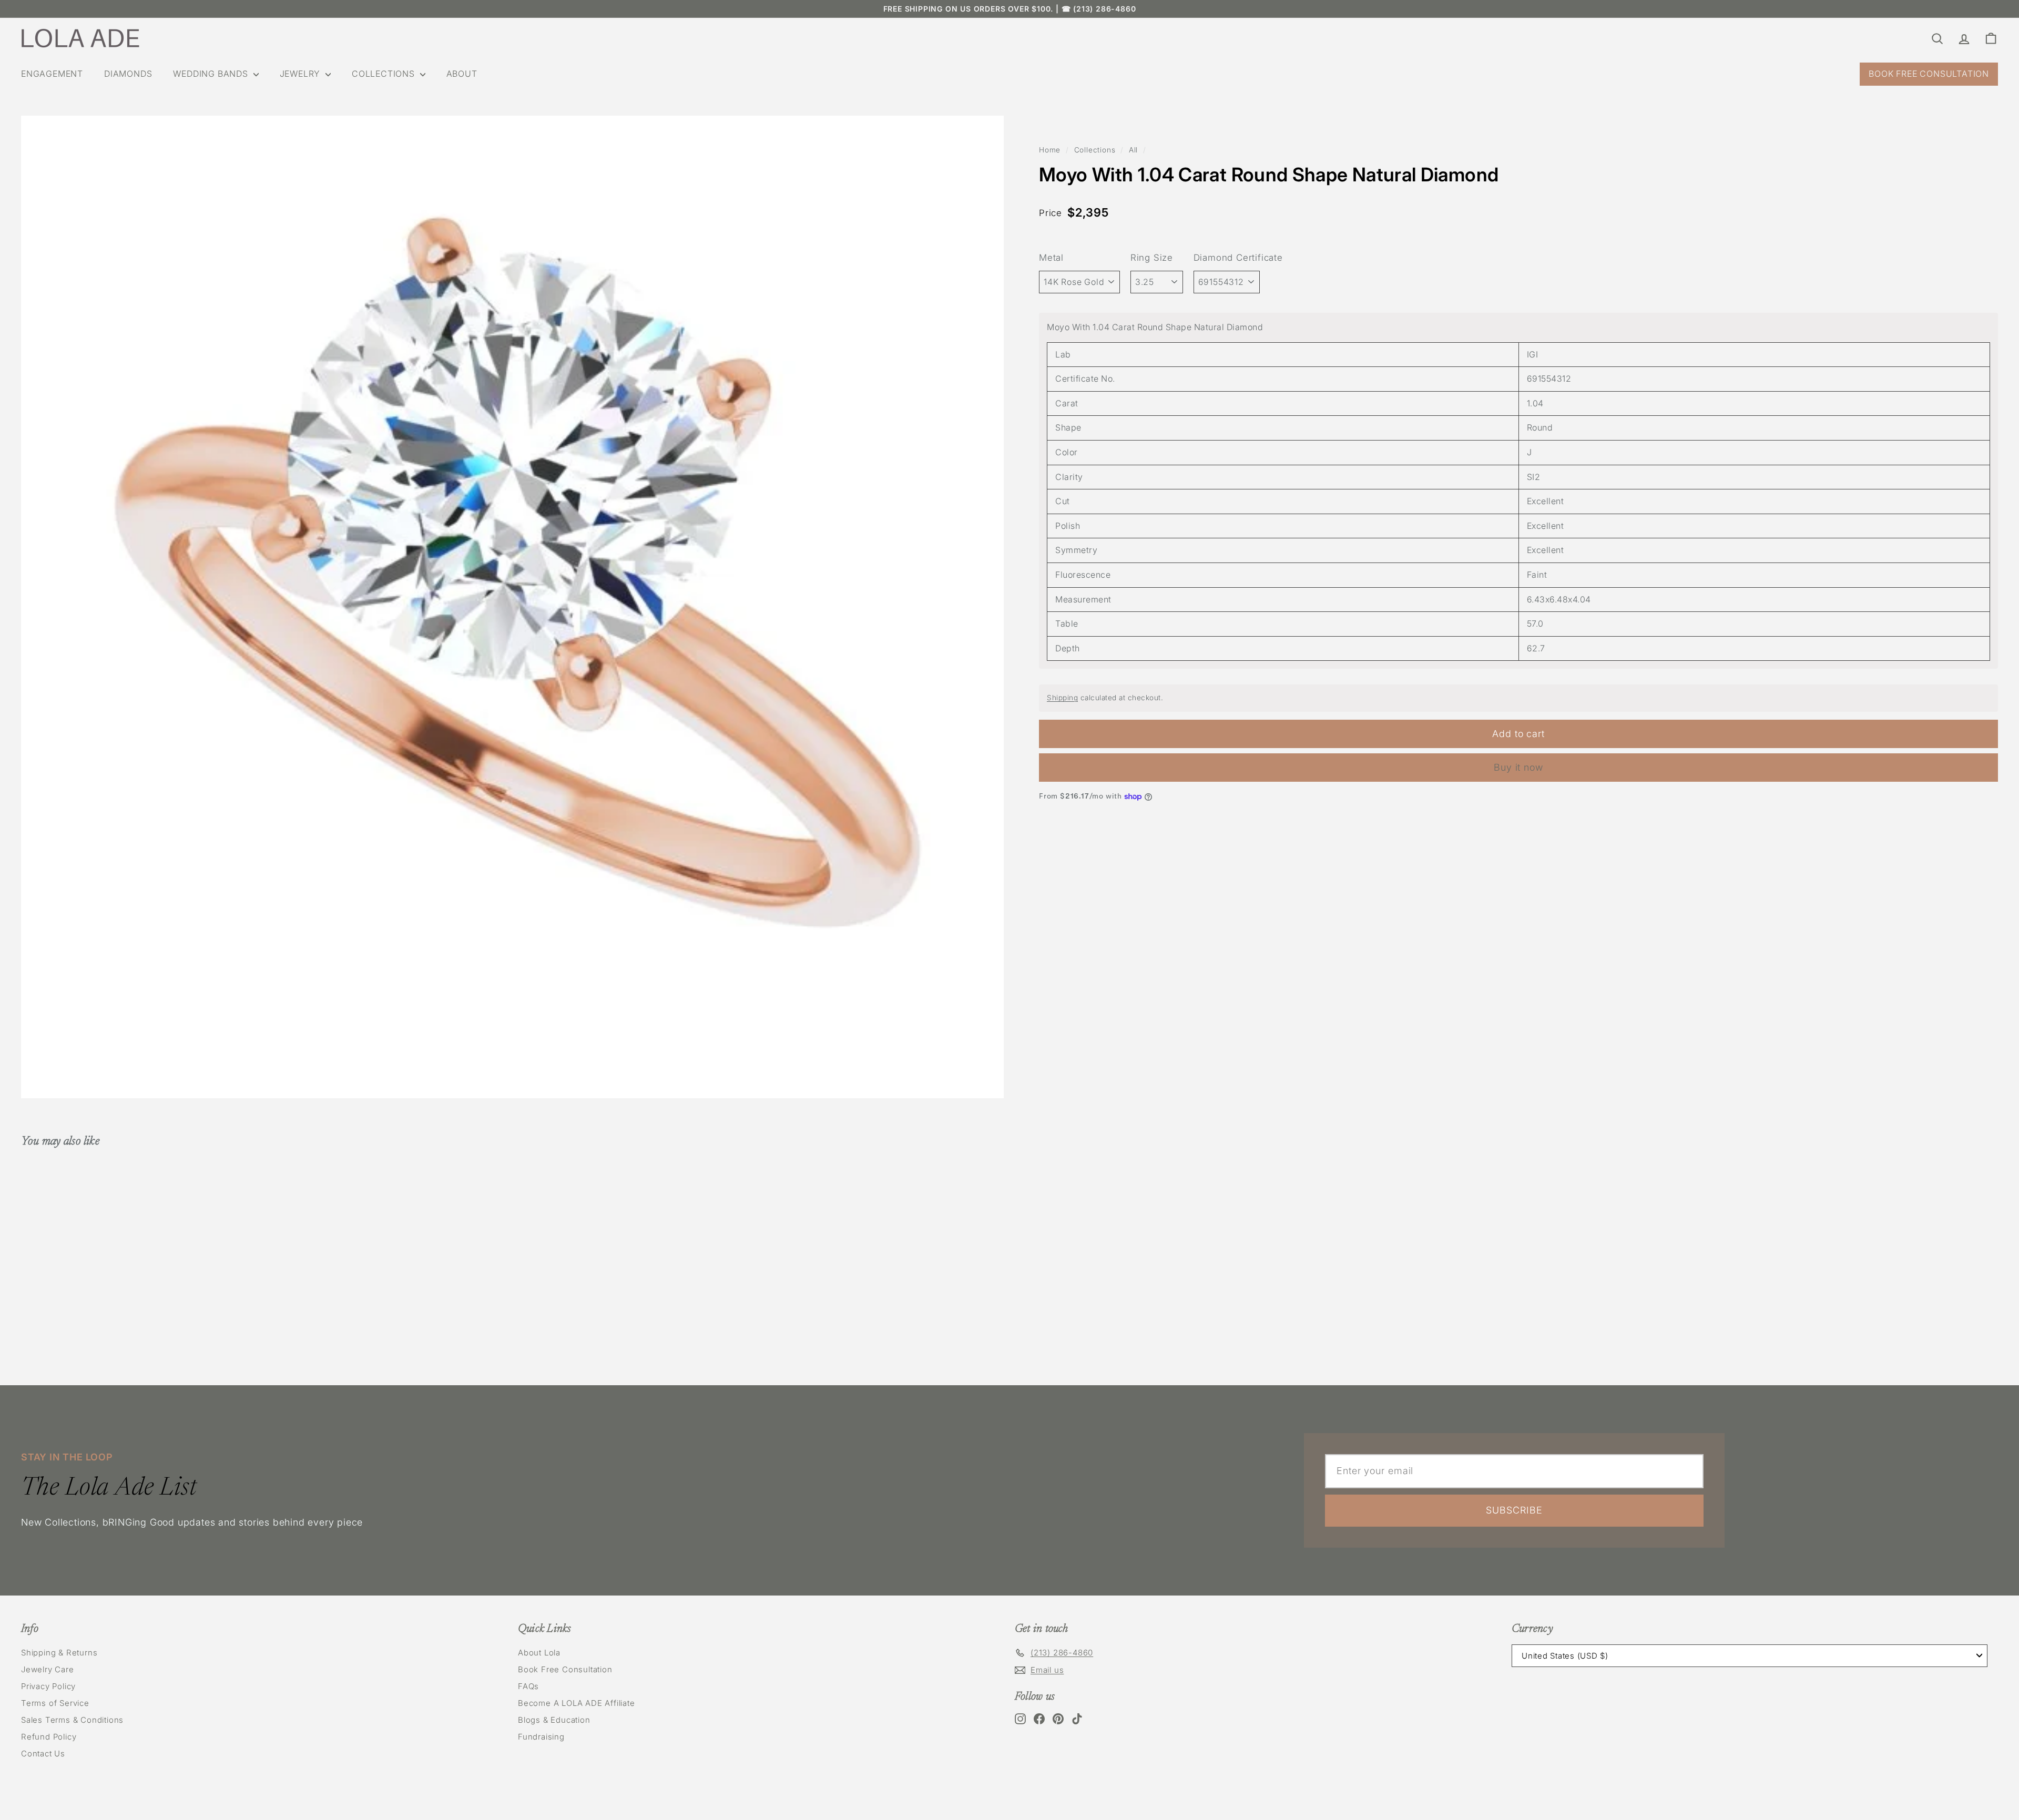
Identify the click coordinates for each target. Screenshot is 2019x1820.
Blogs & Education (554, 1720)
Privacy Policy (48, 1686)
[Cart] (1991, 38)
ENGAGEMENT (52, 74)
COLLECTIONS (385, 74)
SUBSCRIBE (1514, 1510)
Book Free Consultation (565, 1669)
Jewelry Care (48, 1669)
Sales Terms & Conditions (72, 1720)
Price (1051, 213)
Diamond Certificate (1238, 258)
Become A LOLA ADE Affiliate (577, 1703)
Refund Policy (49, 1737)
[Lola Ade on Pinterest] (1058, 1719)
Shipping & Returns (59, 1653)
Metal (1051, 258)
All (1133, 150)
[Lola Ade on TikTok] (1077, 1719)
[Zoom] (512, 607)
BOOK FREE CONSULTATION (1929, 74)
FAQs (528, 1686)
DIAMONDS (128, 74)
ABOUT (462, 74)
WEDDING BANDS (212, 74)
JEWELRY (301, 74)
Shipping (1062, 698)
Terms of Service (55, 1703)
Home (1050, 150)
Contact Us (43, 1753)
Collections (1095, 150)
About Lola (539, 1653)
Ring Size (1152, 258)
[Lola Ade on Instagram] (1020, 1719)
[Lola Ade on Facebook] (1039, 1719)
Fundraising (541, 1737)
